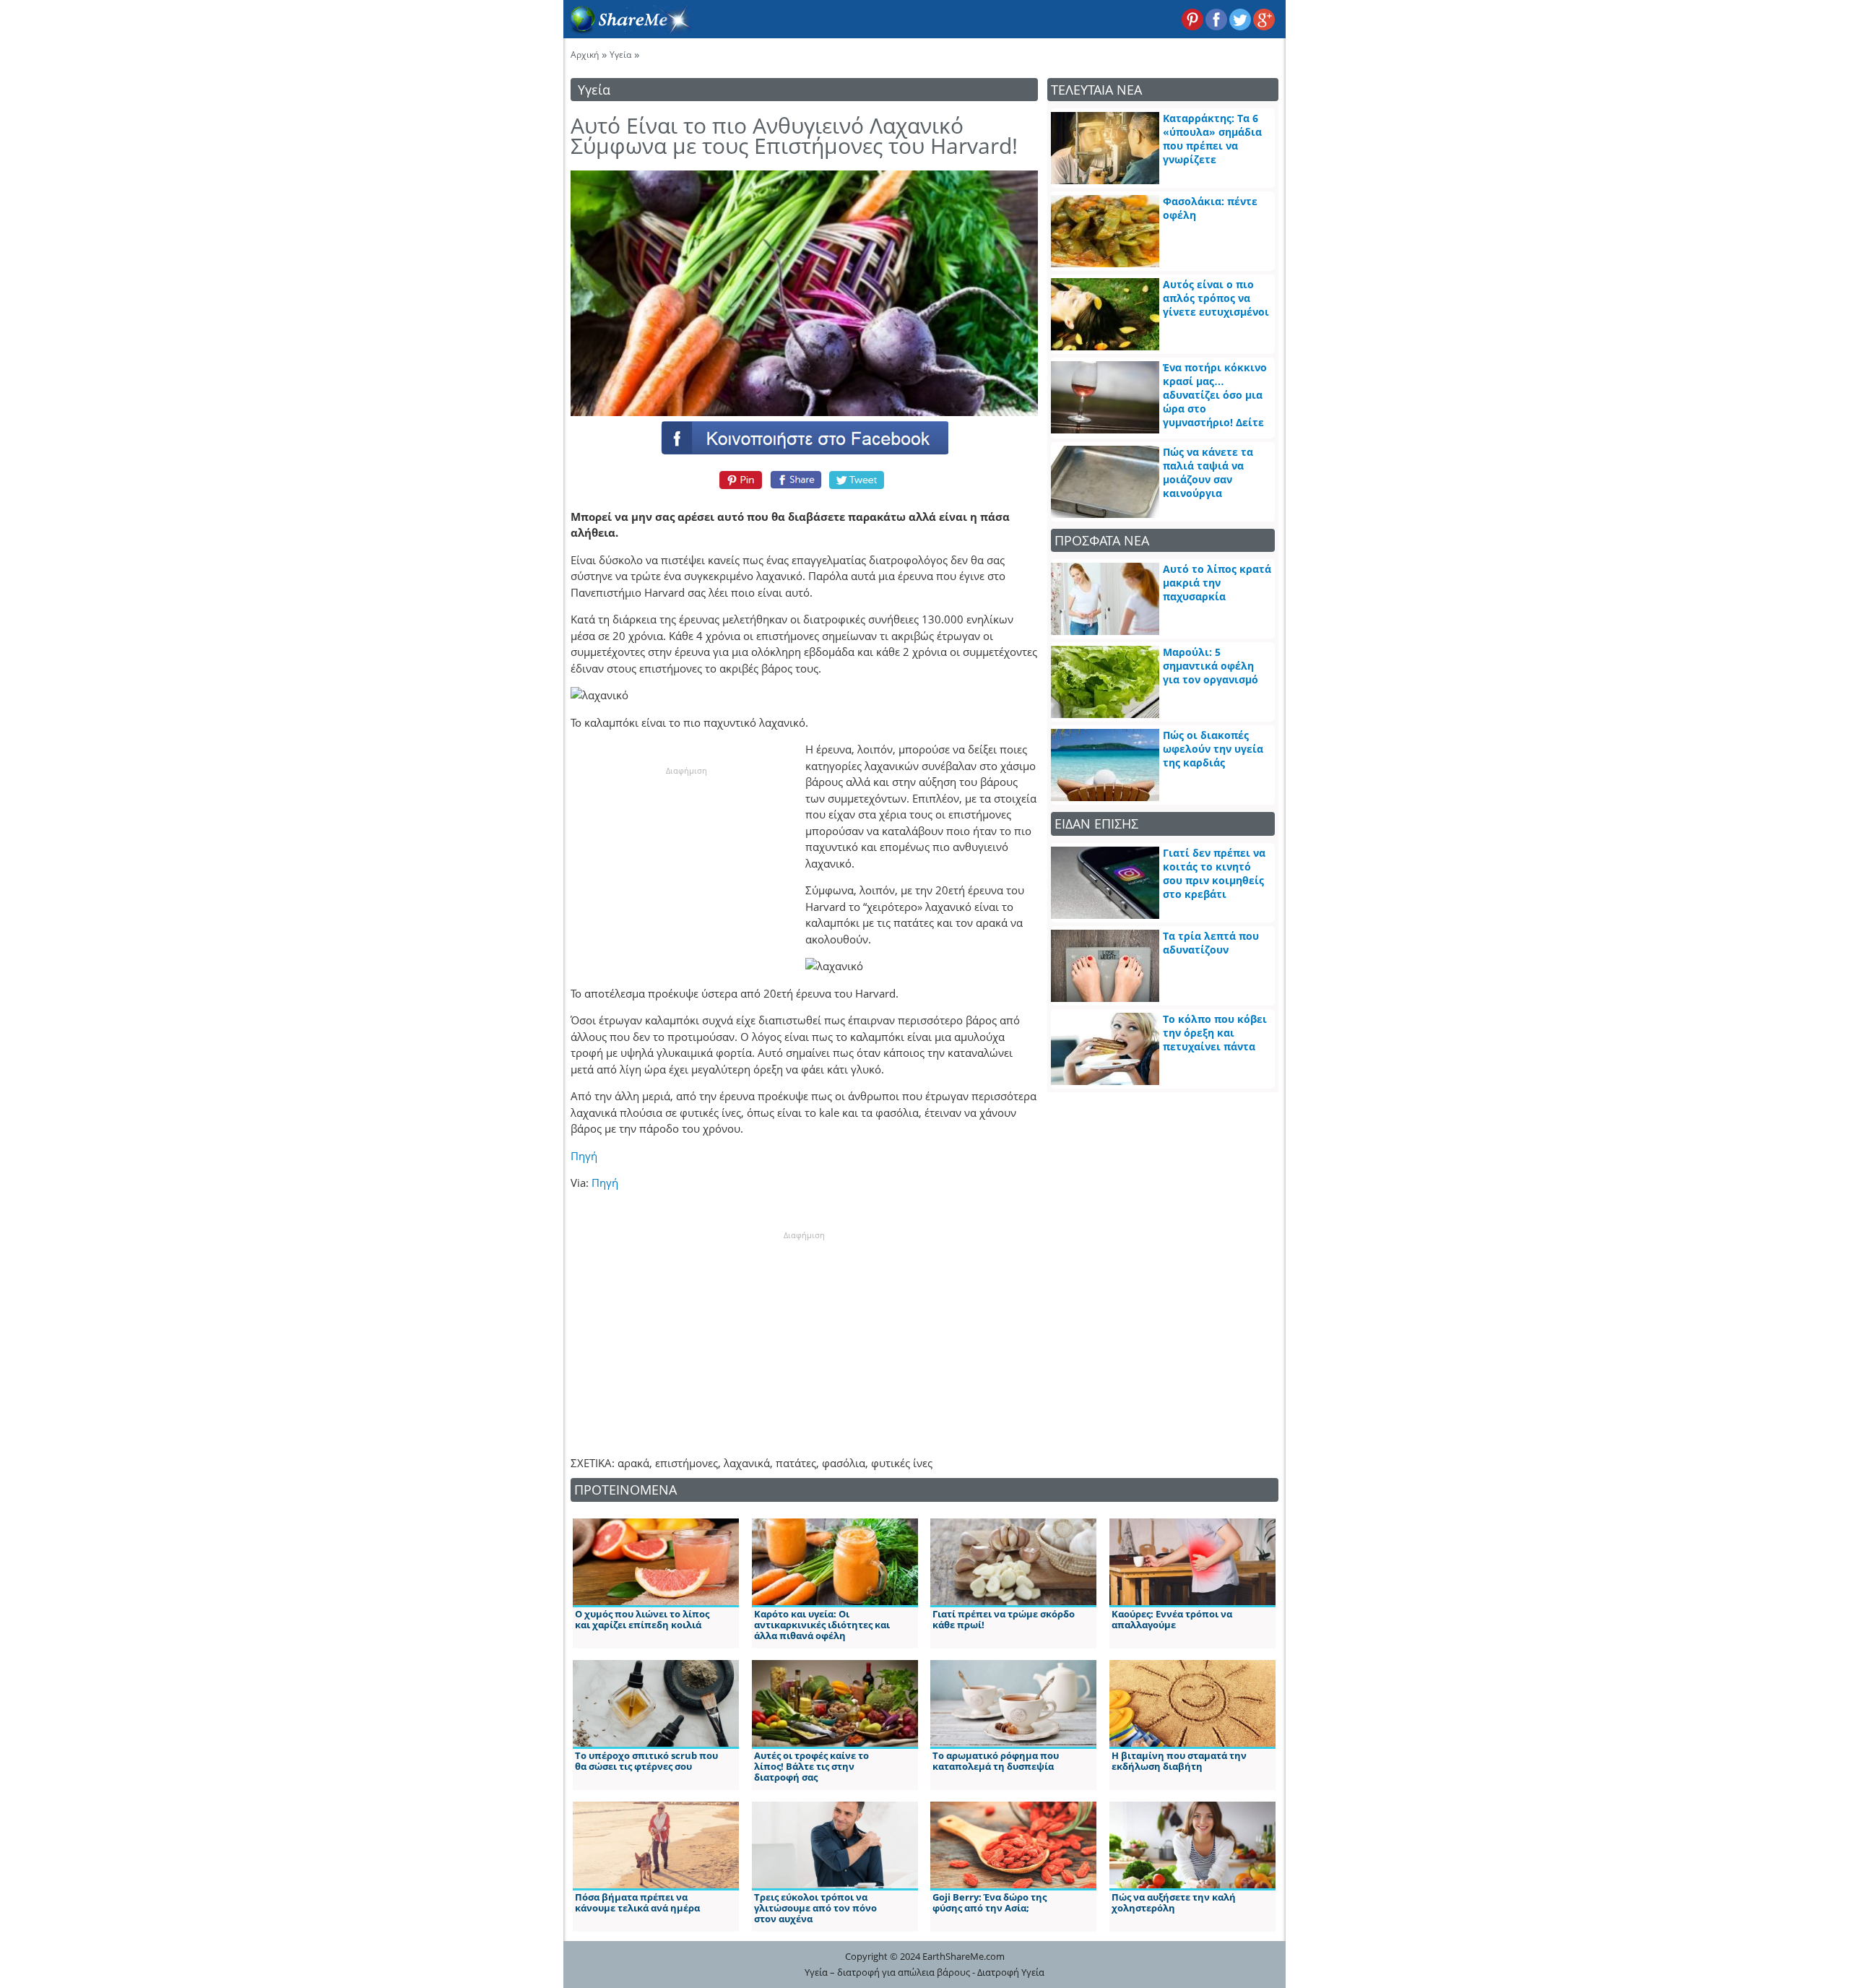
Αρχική (585, 55)
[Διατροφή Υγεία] (628, 30)
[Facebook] (804, 437)
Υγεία (620, 55)
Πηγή (584, 1156)
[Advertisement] (686, 868)
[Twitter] (857, 480)
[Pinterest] (739, 480)
